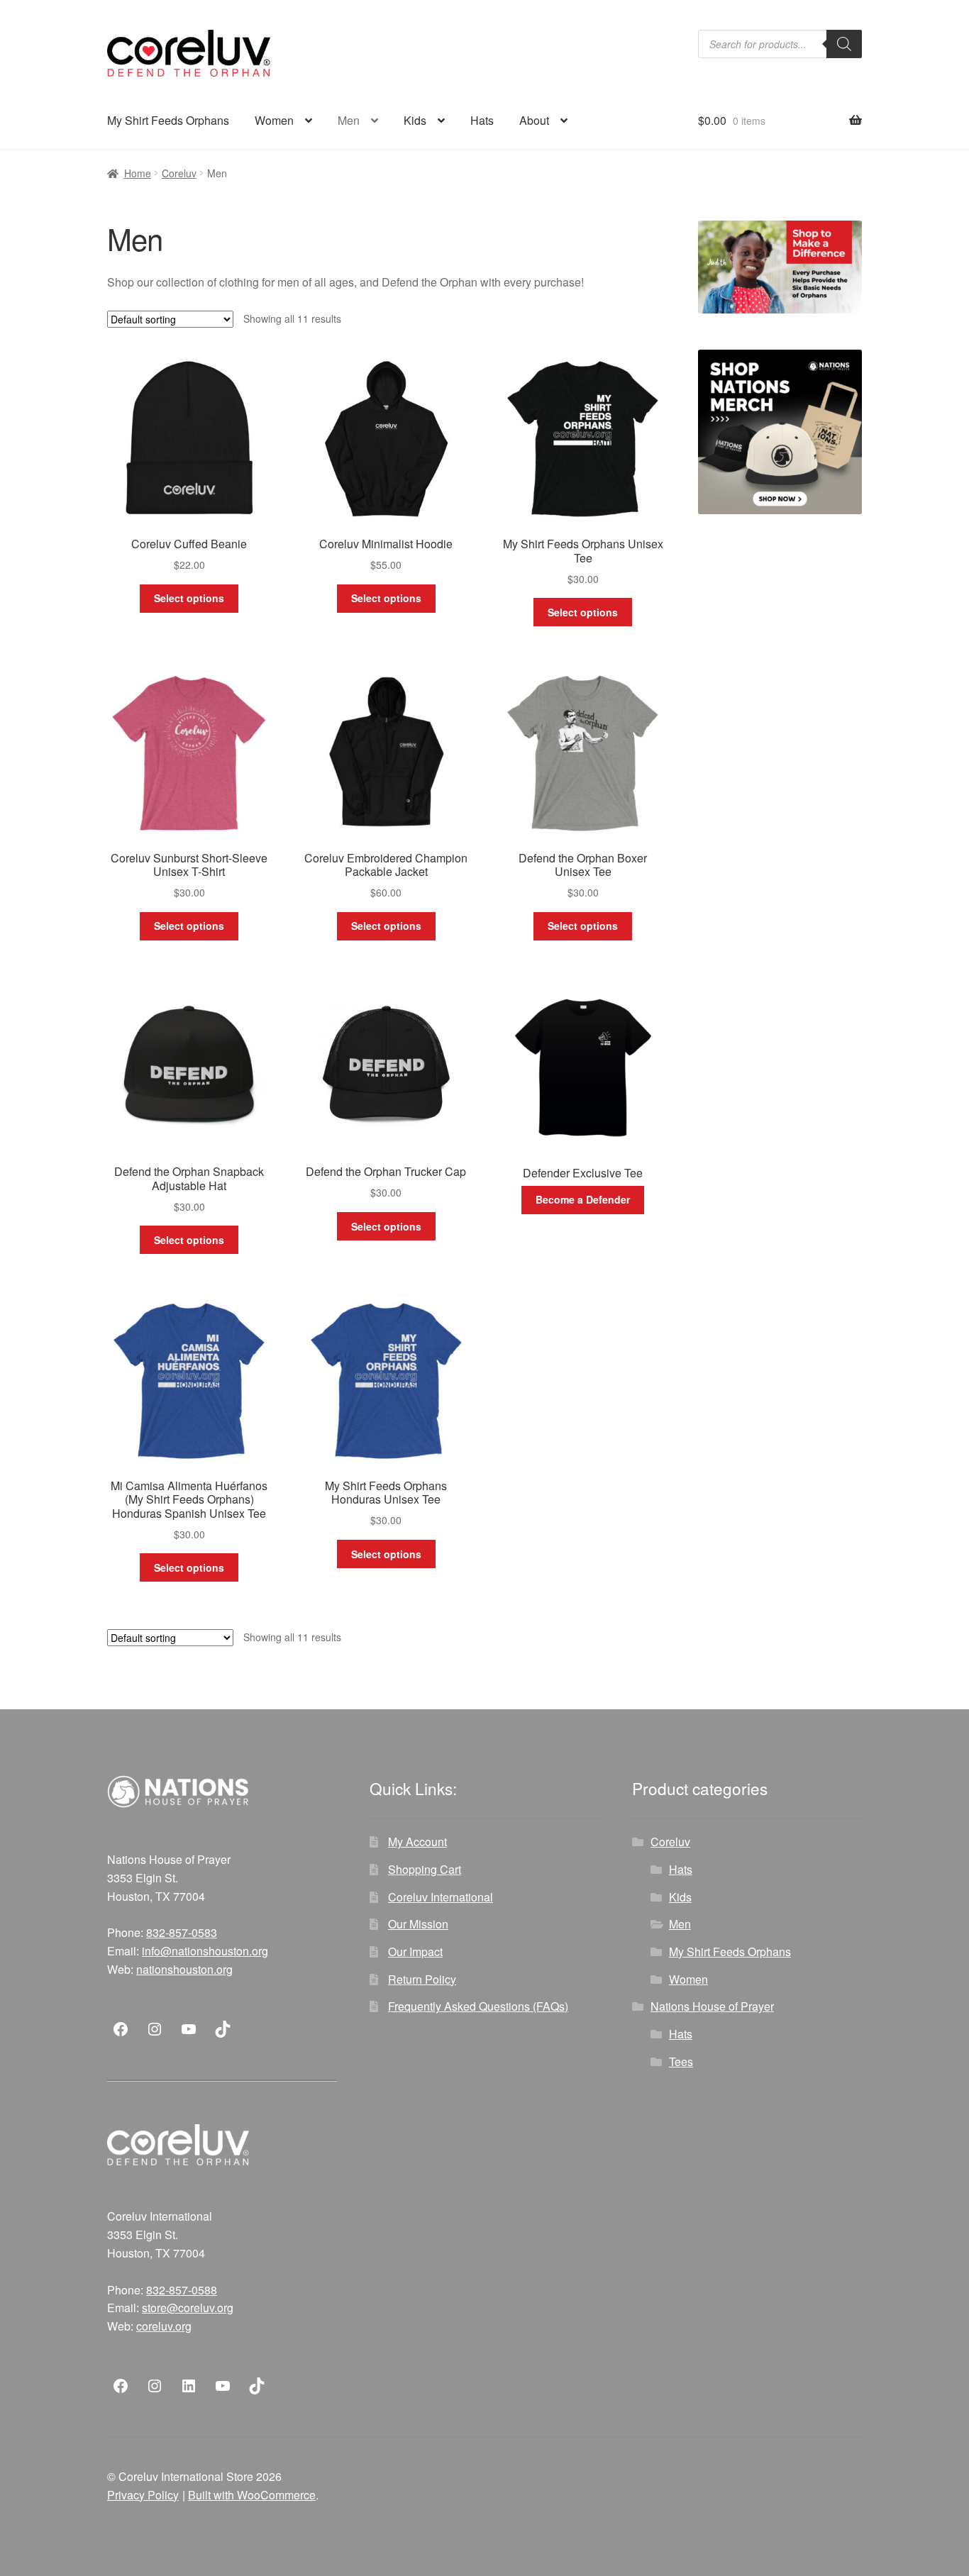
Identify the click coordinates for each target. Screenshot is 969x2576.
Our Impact (415, 1952)
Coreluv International (441, 1897)
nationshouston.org (184, 1969)
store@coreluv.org (188, 2308)
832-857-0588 (182, 2290)
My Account (417, 1842)
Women (274, 120)
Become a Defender (583, 1199)
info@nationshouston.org (205, 1951)
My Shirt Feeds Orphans (168, 120)
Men (349, 120)
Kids (415, 120)
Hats (482, 120)
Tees (681, 2061)
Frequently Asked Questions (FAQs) (478, 2006)
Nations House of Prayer (712, 2006)
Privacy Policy (143, 2495)
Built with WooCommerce (252, 2495)
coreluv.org (164, 2326)
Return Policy (422, 1979)
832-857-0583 (182, 1932)
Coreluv (179, 173)
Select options (189, 598)
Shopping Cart (425, 1869)
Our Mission (418, 1924)
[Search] (844, 44)
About (534, 120)
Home (138, 173)
